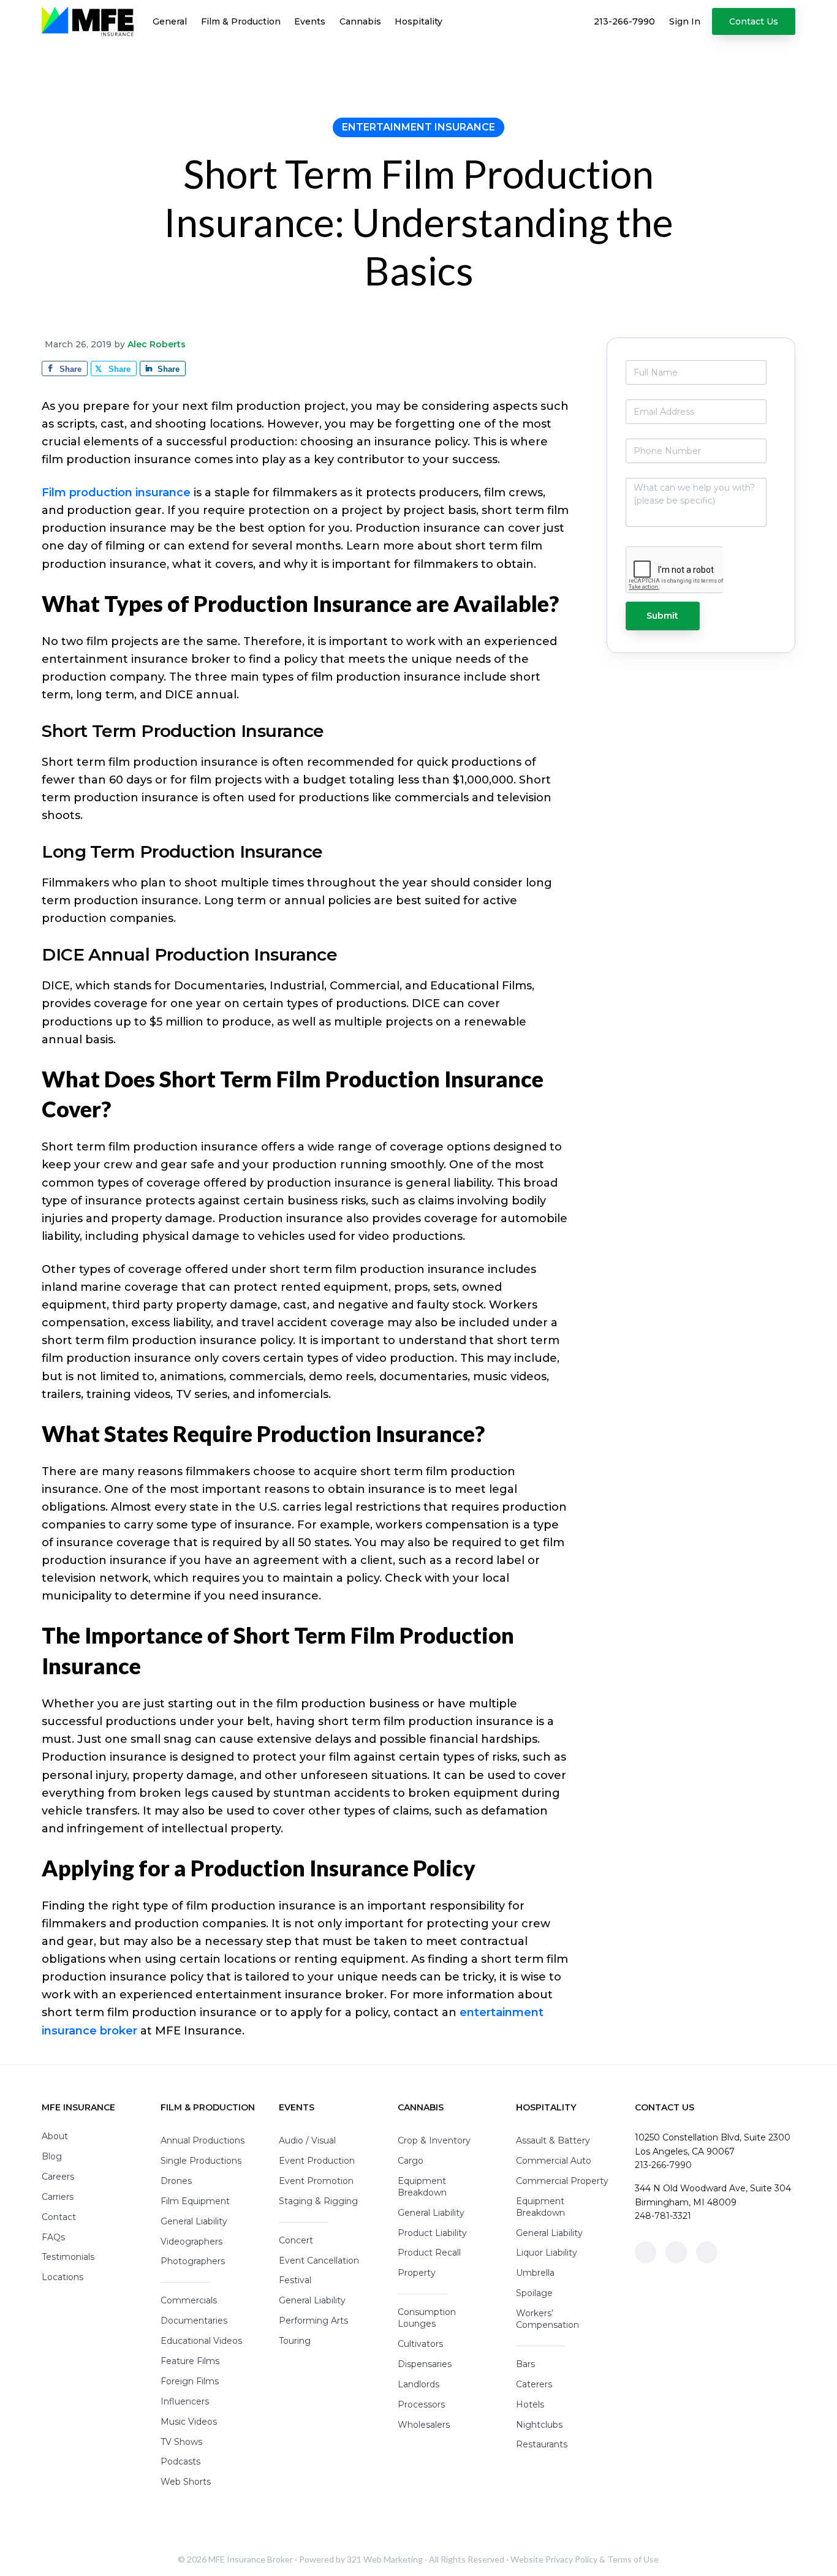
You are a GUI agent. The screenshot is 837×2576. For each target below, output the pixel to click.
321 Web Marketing (385, 2559)
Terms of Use (633, 2559)
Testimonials (68, 2257)
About (55, 2136)
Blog (52, 2156)
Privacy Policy (571, 2559)
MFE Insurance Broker (251, 2559)
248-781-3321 (663, 2216)
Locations (62, 2277)
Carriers (58, 2197)
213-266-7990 (663, 2165)
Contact (59, 2217)
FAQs (53, 2237)
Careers (58, 2177)
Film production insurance (116, 493)
